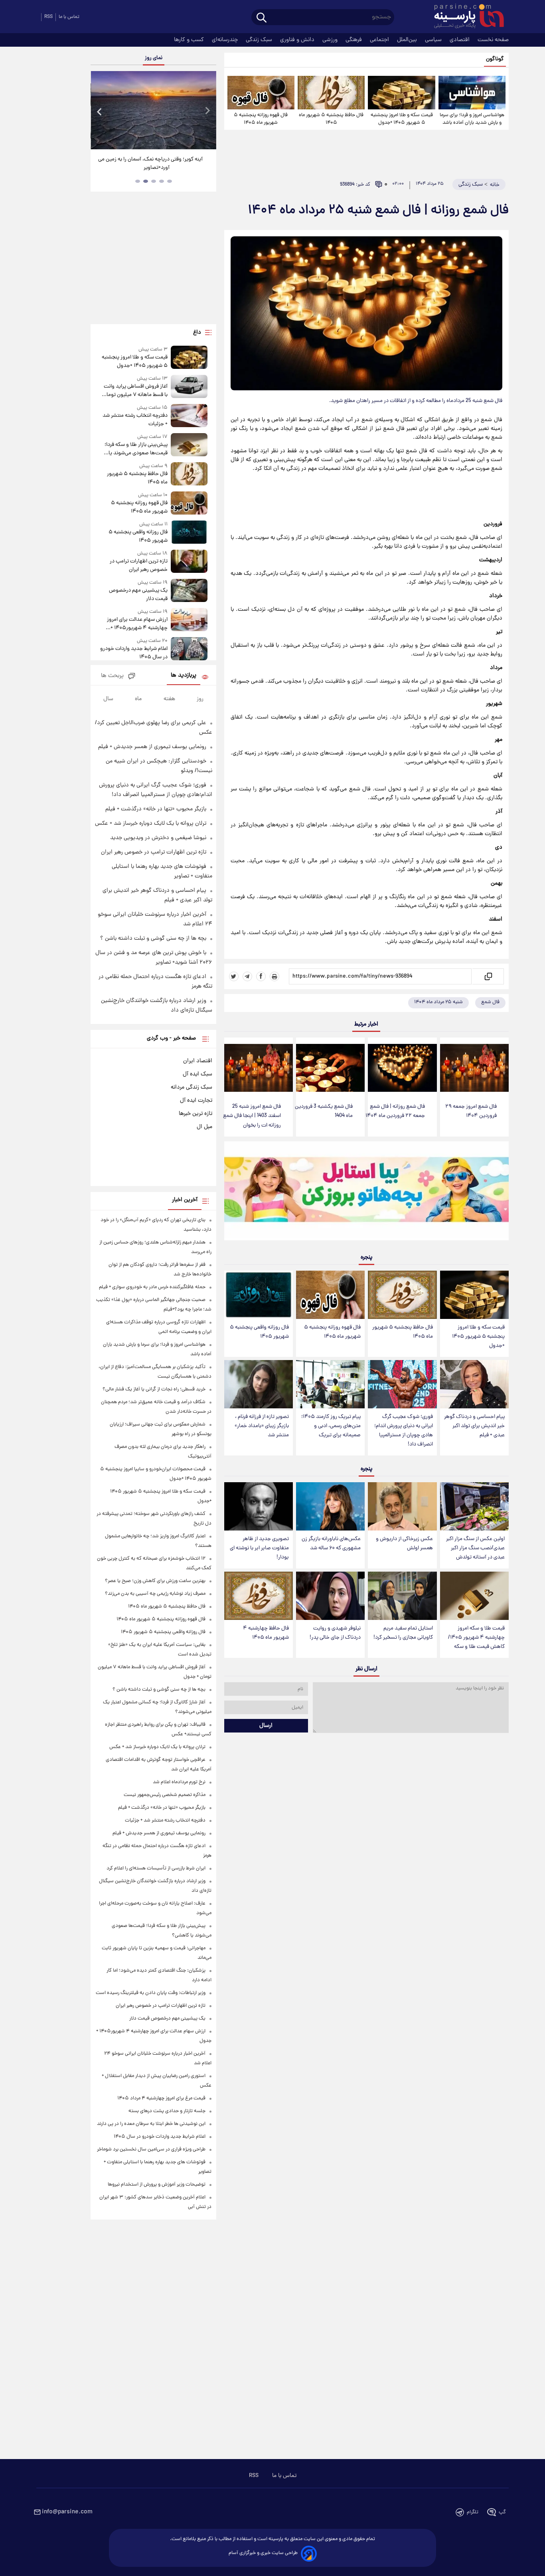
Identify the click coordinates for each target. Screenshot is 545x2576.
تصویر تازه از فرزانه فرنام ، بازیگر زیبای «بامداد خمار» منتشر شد (262, 1426)
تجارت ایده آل (196, 1101)
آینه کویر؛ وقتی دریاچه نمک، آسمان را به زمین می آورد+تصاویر (150, 164)
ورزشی (331, 40)
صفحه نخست (493, 40)
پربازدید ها (184, 676)
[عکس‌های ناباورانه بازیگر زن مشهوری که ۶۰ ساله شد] (330, 1506)
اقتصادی (460, 40)
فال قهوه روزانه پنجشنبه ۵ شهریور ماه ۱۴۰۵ (261, 119)
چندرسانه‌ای (226, 40)
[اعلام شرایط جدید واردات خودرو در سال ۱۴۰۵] (189, 649)
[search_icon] (262, 18)
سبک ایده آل (197, 1074)
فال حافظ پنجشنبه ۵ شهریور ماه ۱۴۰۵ (331, 119)
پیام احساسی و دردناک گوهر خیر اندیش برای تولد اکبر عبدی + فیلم (474, 1426)
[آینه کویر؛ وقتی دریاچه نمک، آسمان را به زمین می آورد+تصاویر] (153, 110)
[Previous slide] (100, 111)
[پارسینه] (465, 17)
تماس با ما (69, 17)
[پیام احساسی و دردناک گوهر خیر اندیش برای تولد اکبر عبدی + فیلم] (474, 1384)
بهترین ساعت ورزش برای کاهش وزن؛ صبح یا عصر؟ (155, 1581)
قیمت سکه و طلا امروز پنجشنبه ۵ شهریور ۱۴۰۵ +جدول (402, 119)
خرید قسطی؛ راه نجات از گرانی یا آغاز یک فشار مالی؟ (154, 1389)
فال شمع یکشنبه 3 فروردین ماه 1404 (324, 1111)
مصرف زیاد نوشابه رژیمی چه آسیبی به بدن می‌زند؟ (155, 1594)
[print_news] (274, 976)
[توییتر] (234, 976)
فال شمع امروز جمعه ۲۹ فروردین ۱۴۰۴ (471, 1111)
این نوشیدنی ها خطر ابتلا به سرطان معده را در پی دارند (151, 2124)
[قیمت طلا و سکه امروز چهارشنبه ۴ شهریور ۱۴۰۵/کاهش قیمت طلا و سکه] (474, 1596)
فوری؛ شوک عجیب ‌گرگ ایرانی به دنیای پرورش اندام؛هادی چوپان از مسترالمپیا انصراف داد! (404, 1431)
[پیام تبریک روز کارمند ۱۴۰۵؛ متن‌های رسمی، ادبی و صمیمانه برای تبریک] (330, 1384)
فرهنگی (354, 40)
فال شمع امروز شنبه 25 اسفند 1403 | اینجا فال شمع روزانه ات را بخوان (252, 1116)
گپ (502, 2512)
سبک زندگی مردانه (192, 1087)
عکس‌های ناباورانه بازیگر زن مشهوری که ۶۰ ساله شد (331, 1544)
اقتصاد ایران (198, 1061)
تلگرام (473, 2512)
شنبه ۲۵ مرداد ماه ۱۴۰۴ (438, 1002)
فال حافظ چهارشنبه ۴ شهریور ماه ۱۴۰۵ (266, 1633)
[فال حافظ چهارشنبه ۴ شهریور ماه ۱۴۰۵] (259, 1596)
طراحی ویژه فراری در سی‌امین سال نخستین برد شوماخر (151, 2149)
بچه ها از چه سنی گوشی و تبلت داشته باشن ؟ (153, 939)
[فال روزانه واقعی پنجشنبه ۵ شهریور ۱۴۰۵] (259, 1295)
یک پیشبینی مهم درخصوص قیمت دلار (138, 595)
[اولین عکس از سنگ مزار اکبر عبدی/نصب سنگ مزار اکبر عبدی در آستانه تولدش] (474, 1506)
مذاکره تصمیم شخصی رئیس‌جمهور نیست (165, 1795)
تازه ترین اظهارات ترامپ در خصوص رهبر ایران (138, 566)
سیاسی (434, 40)
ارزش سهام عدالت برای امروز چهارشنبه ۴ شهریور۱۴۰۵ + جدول (137, 624)
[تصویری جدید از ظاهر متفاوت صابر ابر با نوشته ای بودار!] (259, 1506)
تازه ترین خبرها (195, 1114)
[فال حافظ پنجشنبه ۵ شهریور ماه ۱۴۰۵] (331, 93)
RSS (48, 17)
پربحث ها (112, 676)
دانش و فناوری (298, 40)
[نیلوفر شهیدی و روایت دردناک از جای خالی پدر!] (330, 1596)
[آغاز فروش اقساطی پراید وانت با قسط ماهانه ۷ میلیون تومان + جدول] (189, 387)
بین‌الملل (408, 40)
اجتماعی (380, 40)
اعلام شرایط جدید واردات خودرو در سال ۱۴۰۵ (134, 653)
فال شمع (490, 1002)
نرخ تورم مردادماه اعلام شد (179, 1782)
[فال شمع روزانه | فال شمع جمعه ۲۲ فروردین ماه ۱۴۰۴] (402, 1068)
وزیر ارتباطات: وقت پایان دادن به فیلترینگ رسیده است (151, 1993)
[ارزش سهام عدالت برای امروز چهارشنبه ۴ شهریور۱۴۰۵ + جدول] (189, 620)
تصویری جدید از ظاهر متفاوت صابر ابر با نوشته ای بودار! (259, 1548)
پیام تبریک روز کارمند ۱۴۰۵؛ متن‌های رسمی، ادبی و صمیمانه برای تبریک (331, 1426)
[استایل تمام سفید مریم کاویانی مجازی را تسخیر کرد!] (402, 1596)
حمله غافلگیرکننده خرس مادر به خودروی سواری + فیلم (152, 1287)
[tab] (170, 181)
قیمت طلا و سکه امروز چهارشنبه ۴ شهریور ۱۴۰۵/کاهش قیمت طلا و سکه (476, 1638)
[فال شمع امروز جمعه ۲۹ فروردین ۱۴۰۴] (474, 1068)
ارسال (266, 1726)
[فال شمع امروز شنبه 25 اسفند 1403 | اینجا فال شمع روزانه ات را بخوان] (259, 1068)
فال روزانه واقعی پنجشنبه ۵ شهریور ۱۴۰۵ (259, 1332)
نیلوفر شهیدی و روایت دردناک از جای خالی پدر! (335, 1633)
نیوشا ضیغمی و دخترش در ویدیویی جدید (158, 838)
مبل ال (204, 1127)
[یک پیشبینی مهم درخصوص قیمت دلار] (189, 591)
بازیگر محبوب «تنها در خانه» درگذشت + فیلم (156, 809)
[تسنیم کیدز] (366, 1193)
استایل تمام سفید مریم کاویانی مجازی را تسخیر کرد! (403, 1633)
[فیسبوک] (261, 976)
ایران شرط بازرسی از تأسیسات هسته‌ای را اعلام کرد (156, 1868)
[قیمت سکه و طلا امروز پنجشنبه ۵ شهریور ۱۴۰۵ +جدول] (401, 93)
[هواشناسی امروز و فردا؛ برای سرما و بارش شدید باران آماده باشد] (472, 93)
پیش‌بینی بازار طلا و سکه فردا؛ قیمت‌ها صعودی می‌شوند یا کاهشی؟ (136, 449)
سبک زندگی (260, 40)
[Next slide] (207, 111)
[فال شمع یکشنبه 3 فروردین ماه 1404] (330, 1068)
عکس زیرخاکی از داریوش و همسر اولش (404, 1544)
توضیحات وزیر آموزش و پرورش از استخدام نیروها (157, 2185)
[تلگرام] (247, 976)
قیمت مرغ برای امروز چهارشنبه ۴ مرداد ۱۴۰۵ (161, 2098)
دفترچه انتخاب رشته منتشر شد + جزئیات (135, 420)
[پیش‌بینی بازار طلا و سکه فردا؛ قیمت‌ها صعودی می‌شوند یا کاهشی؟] (189, 445)
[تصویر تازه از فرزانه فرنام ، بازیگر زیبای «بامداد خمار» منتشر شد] (259, 1384)
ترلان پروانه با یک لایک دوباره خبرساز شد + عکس (151, 824)
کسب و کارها (190, 40)
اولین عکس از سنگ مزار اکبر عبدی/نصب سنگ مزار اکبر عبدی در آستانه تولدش (475, 1548)
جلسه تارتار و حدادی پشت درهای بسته (167, 2111)
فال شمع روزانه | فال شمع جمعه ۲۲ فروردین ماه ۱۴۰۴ (395, 1111)
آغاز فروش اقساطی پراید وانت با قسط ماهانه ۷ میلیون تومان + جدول (135, 391)
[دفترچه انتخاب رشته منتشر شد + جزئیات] (189, 416)
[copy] (488, 976)
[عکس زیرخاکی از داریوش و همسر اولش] (402, 1506)
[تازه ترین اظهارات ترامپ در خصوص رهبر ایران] (189, 562)
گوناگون (495, 59)
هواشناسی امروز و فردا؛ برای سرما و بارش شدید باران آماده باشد (472, 119)
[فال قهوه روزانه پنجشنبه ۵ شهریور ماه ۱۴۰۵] (261, 93)
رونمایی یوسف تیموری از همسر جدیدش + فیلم (152, 747)
